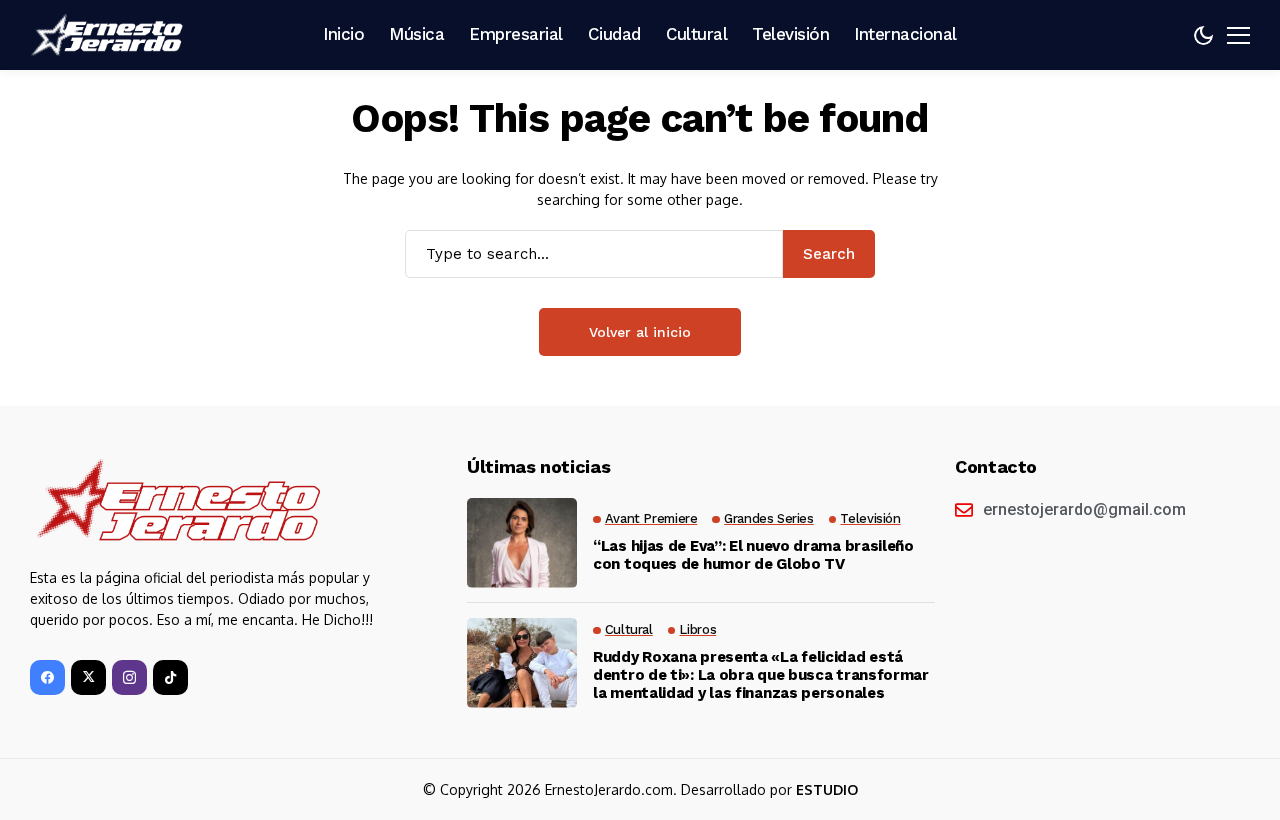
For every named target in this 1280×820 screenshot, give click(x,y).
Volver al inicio (640, 332)
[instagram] (129, 677)
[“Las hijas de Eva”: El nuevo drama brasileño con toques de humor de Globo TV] (522, 543)
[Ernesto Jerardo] (110, 35)
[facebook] (47, 677)
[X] (88, 677)
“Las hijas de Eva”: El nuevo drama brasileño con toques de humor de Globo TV (753, 555)
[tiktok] (170, 677)
